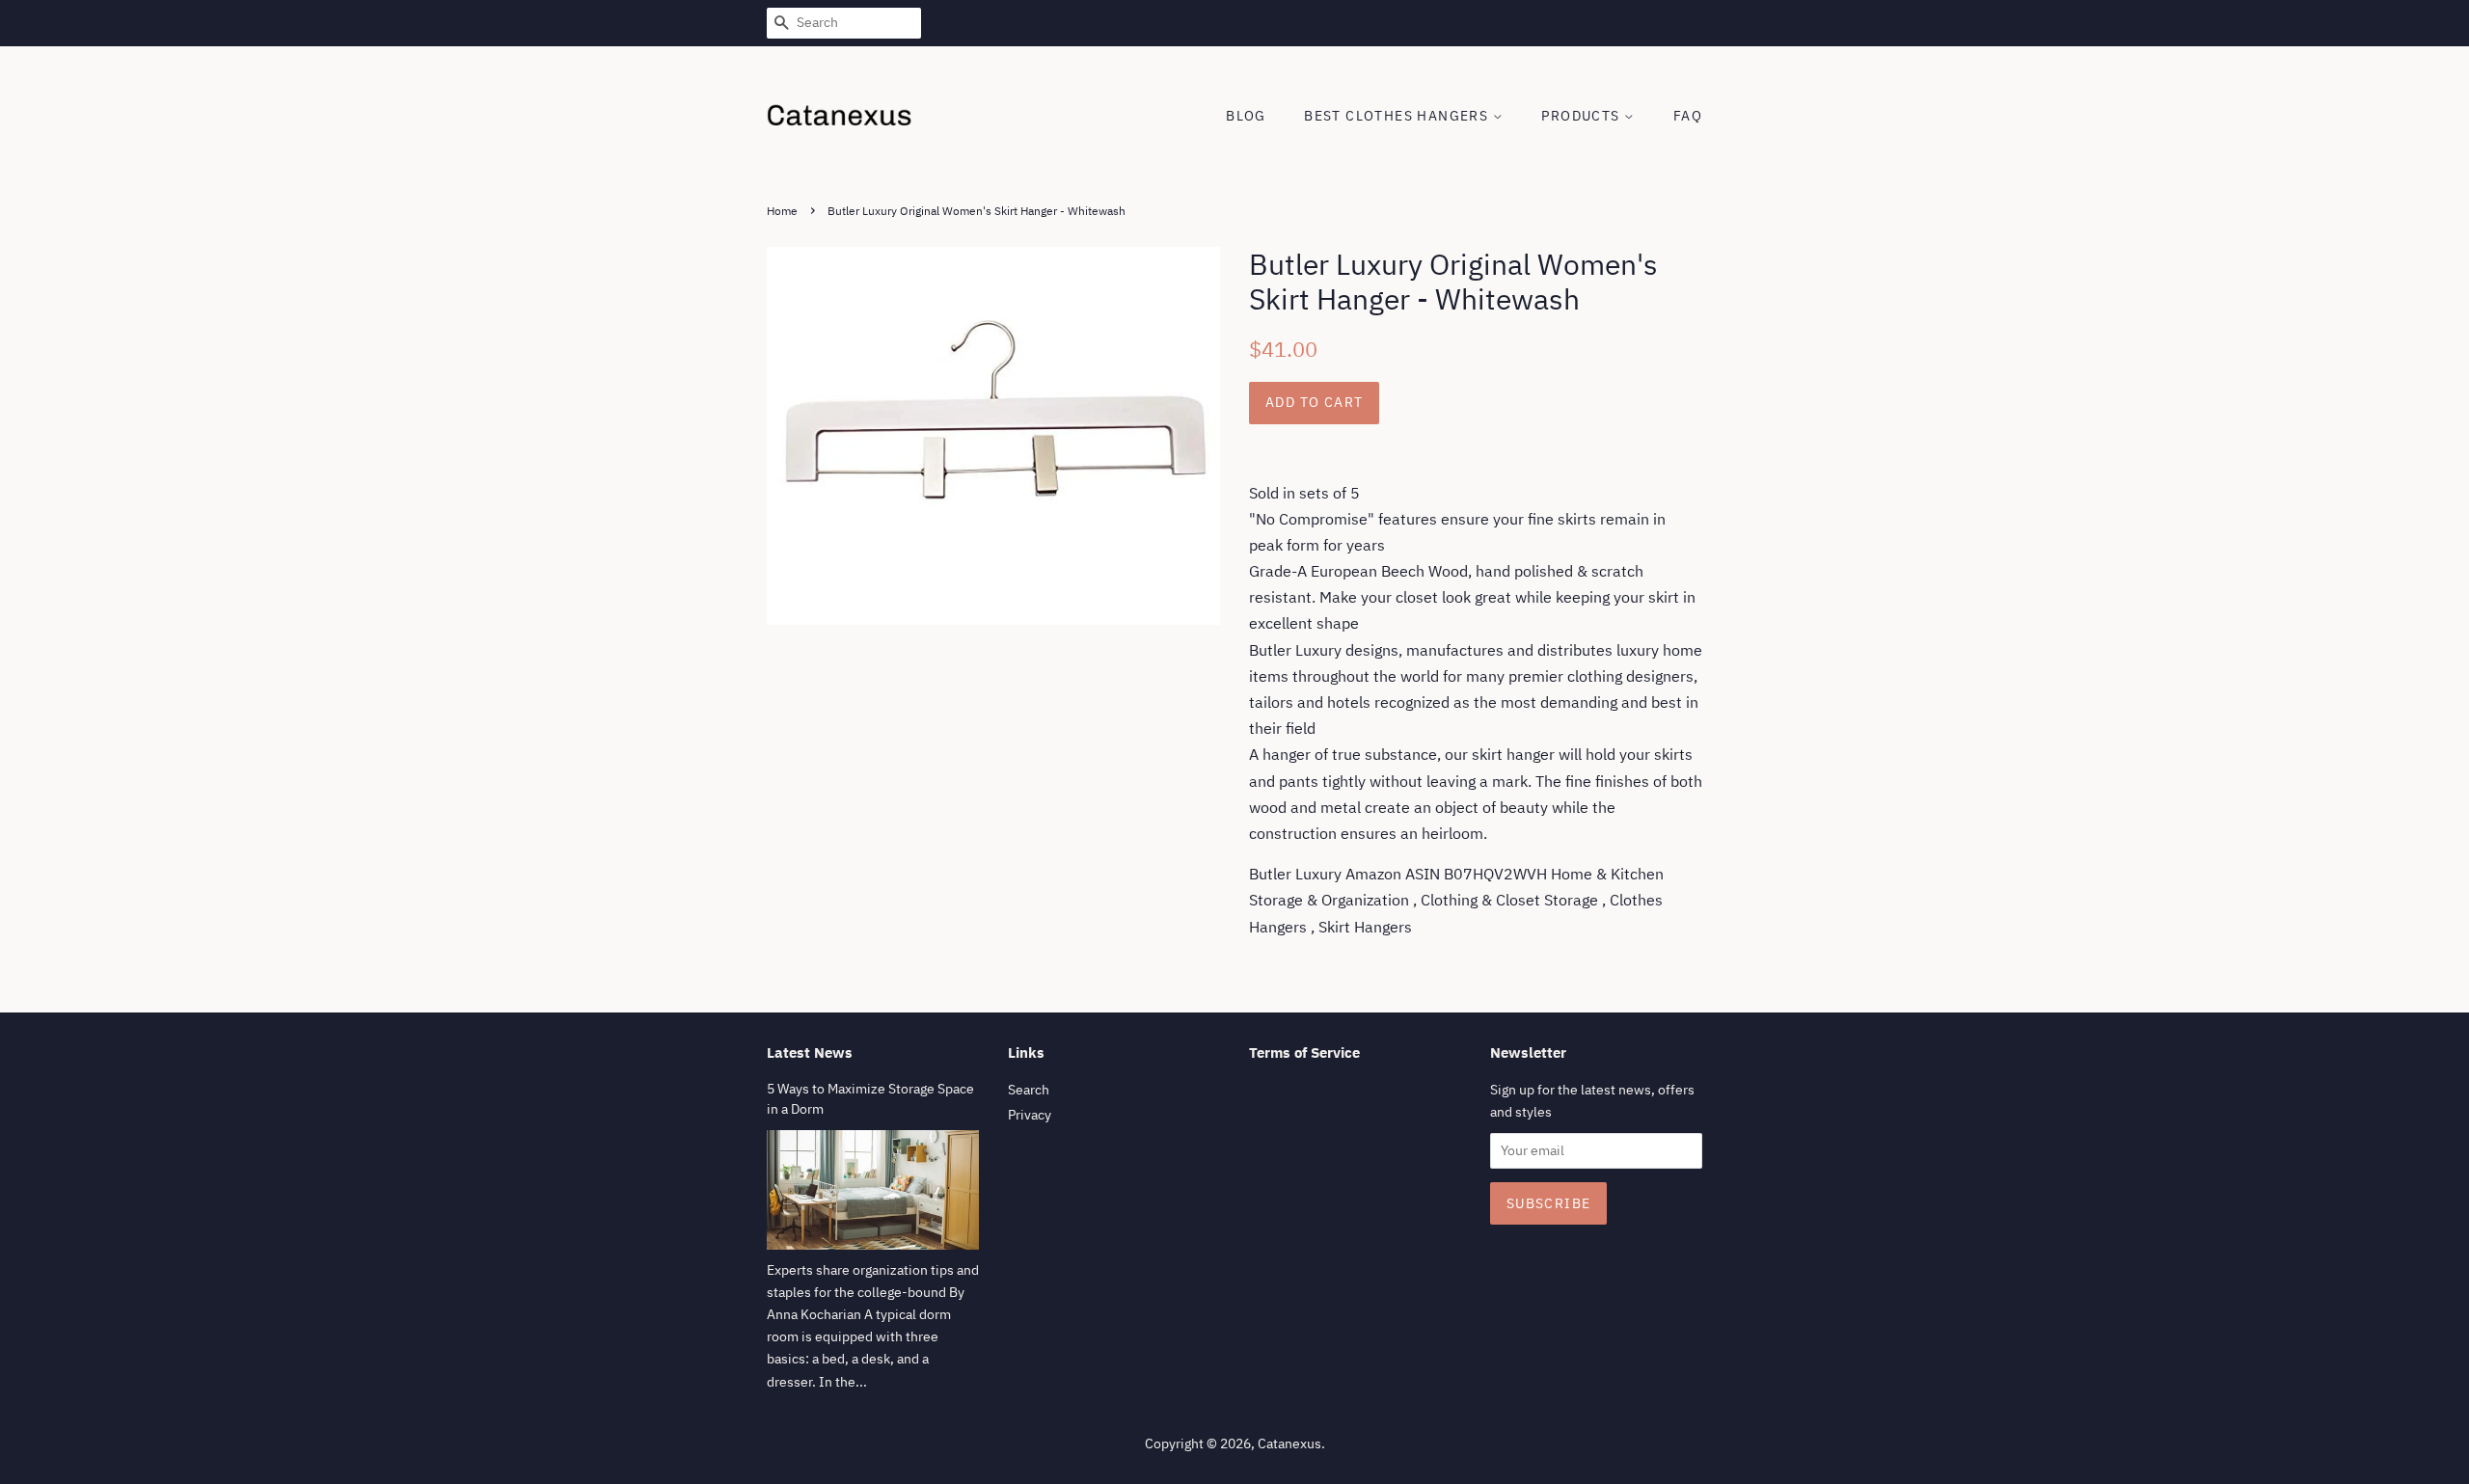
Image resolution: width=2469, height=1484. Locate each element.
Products (1583, 116)
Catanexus (1289, 1444)
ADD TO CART (1314, 402)
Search (1029, 1090)
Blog (1246, 116)
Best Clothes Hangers (1398, 116)
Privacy (1030, 1115)
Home (782, 211)
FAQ (1688, 116)
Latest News (810, 1052)
